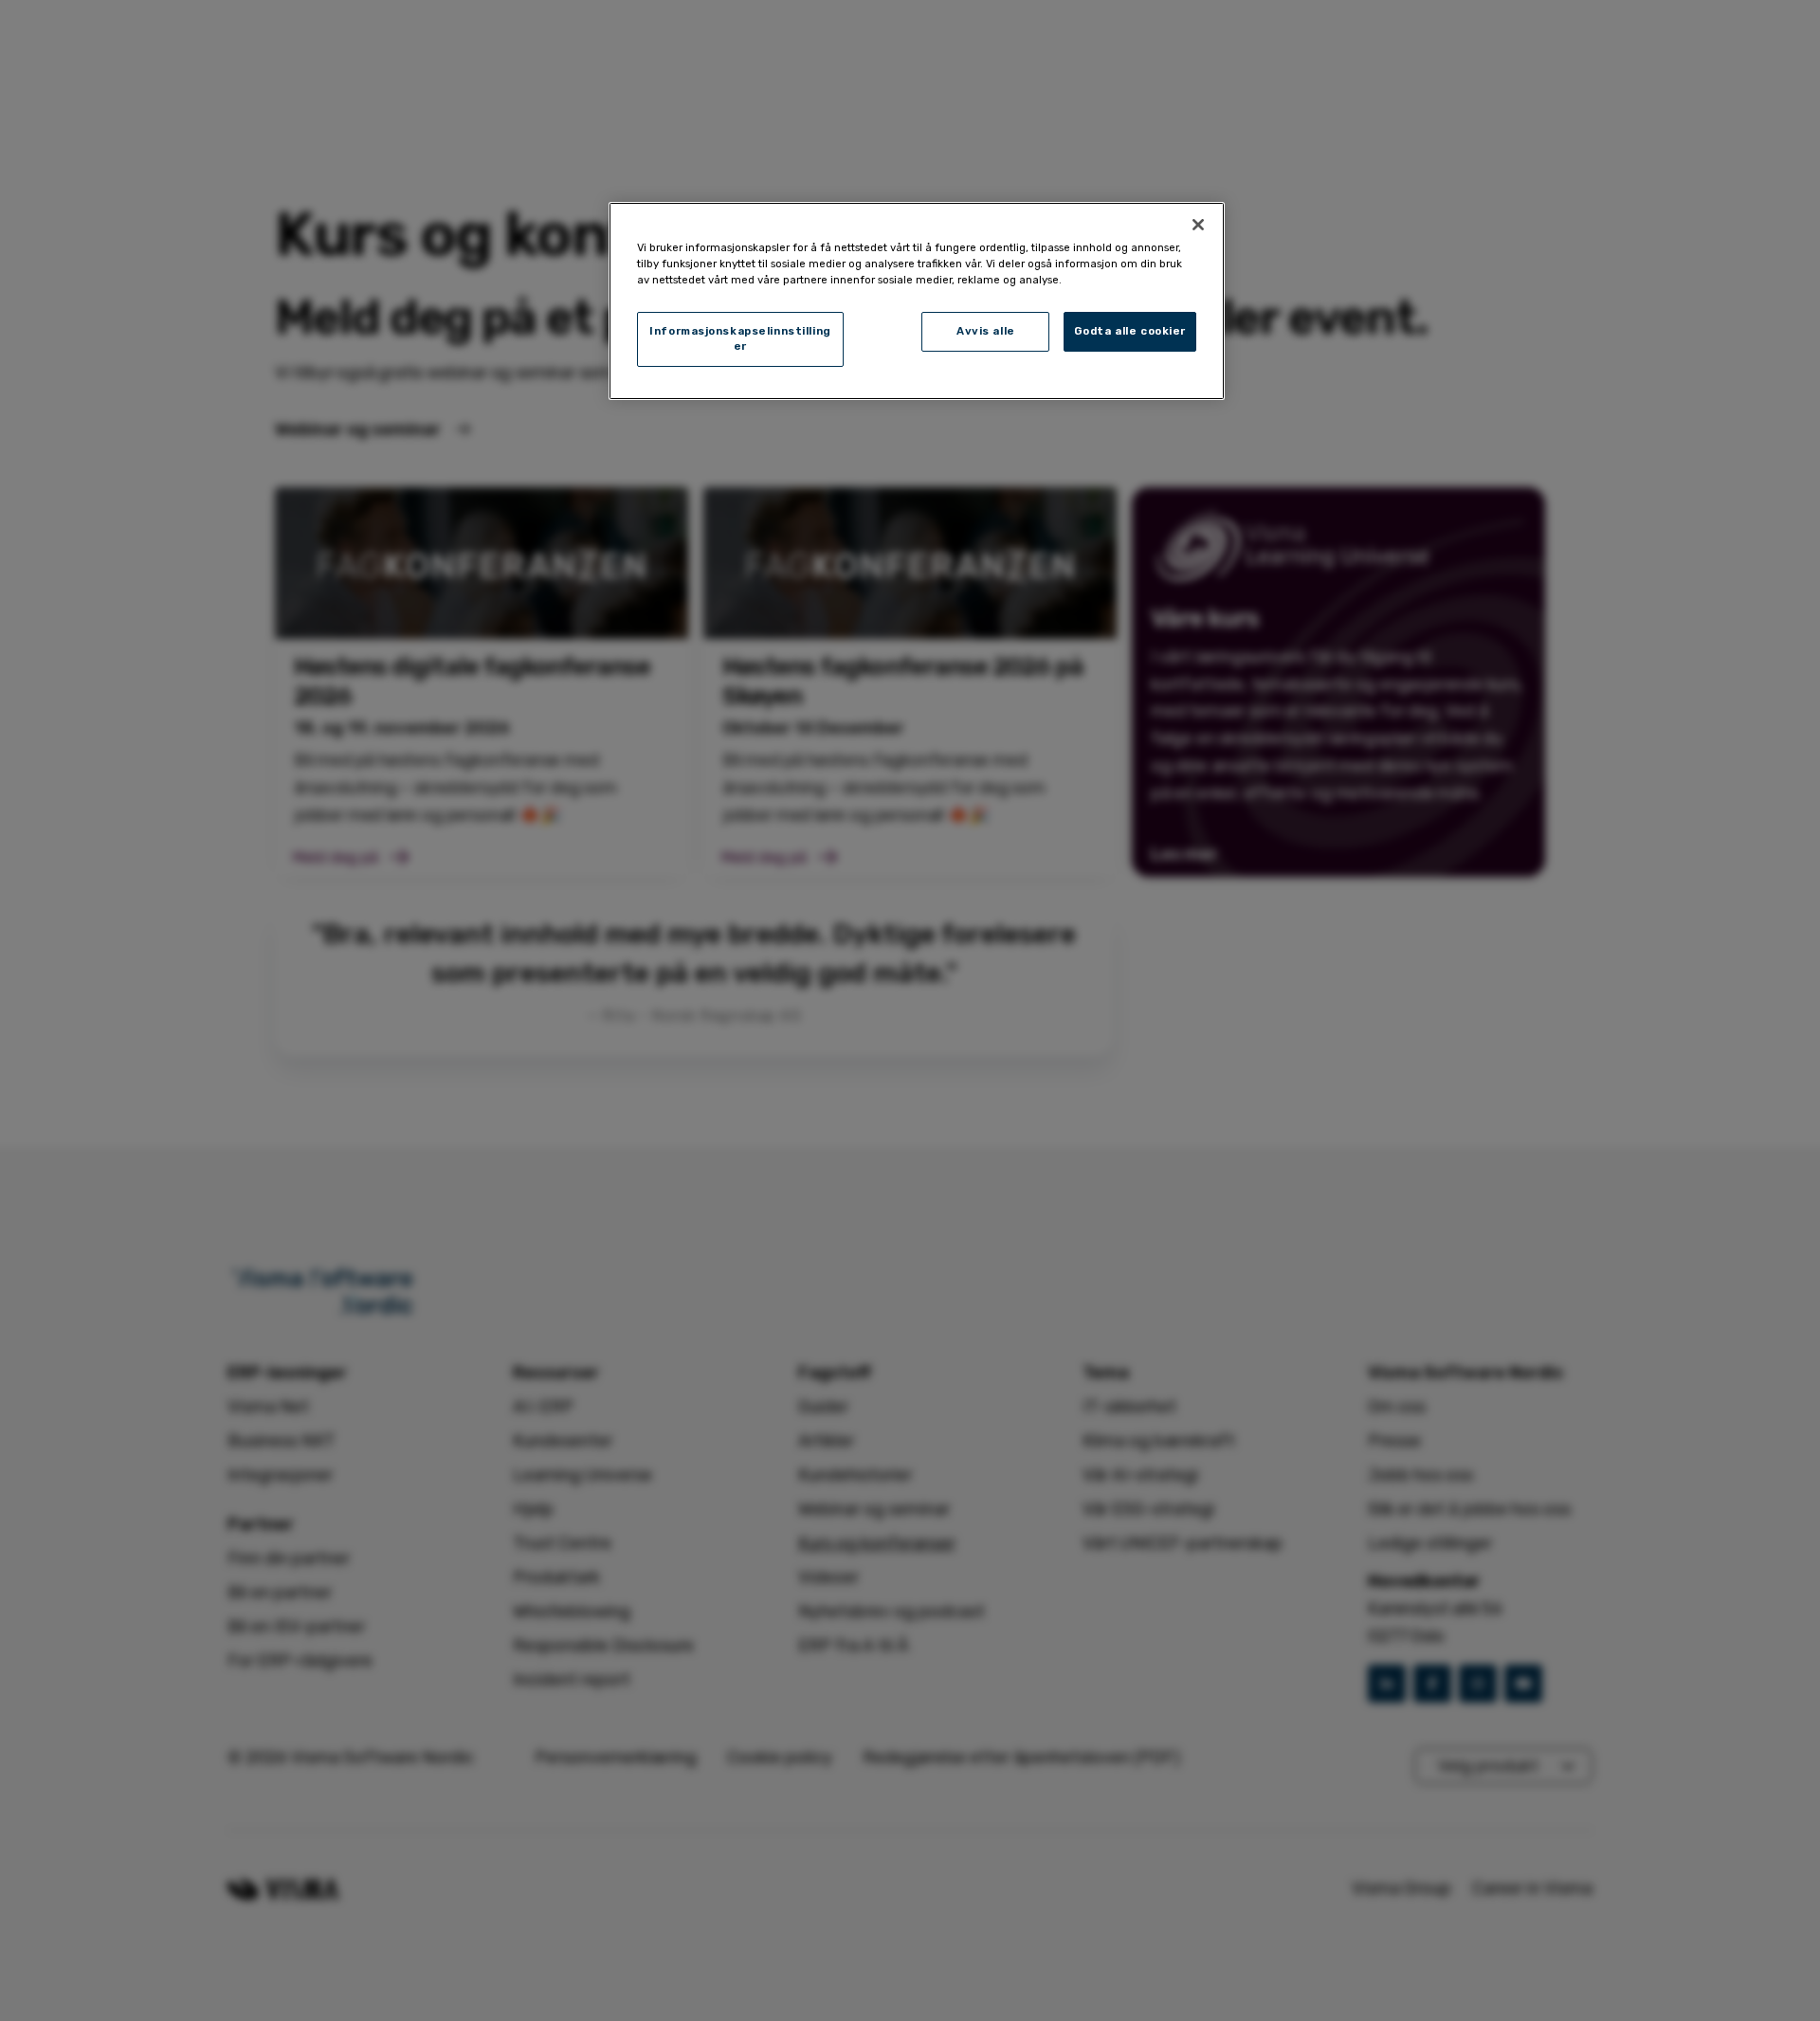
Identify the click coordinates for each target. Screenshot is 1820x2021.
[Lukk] (1198, 225)
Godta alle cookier (1130, 331)
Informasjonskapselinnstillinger (740, 338)
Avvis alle (986, 331)
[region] (917, 301)
